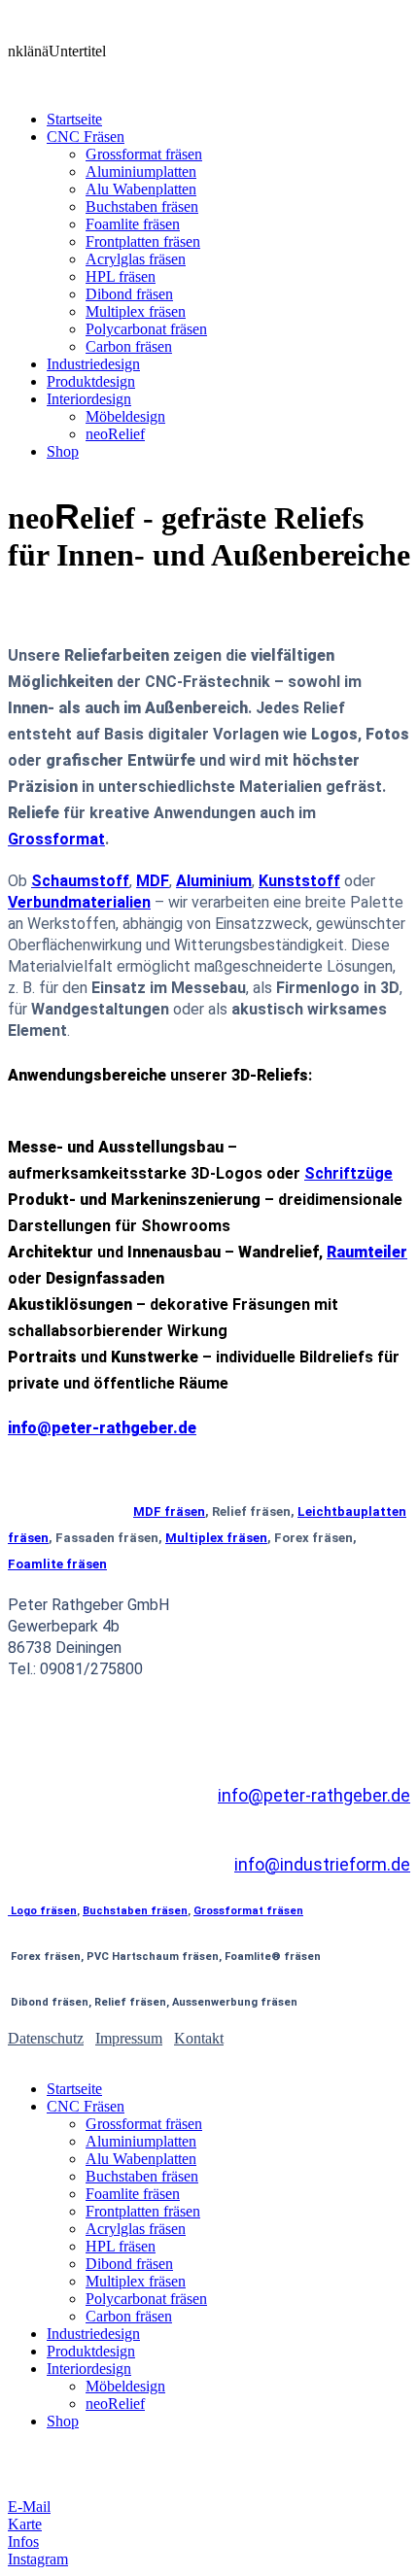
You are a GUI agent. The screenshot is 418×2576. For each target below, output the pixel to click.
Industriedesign (93, 364)
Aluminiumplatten (141, 172)
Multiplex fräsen (136, 311)
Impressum (129, 2038)
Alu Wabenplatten (141, 189)
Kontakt (199, 2038)
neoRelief (115, 434)
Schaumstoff (80, 881)
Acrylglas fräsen (136, 259)
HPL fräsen (121, 276)
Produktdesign (91, 381)
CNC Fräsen (86, 137)
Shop (63, 451)
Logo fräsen (42, 1911)
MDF (153, 881)
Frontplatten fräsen (143, 241)
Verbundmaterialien (79, 902)
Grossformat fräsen (144, 154)
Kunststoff (299, 881)
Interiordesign (89, 399)
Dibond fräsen (129, 294)
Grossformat (56, 839)
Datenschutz (46, 2038)
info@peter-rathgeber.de (314, 1795)
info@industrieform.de (322, 1864)
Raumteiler (367, 1252)
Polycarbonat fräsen (146, 329)
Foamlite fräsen (133, 224)
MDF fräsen (169, 1511)
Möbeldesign (125, 416)
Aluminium (214, 881)
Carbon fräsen (129, 346)
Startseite (74, 119)
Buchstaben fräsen (142, 206)
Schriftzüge (348, 1173)
